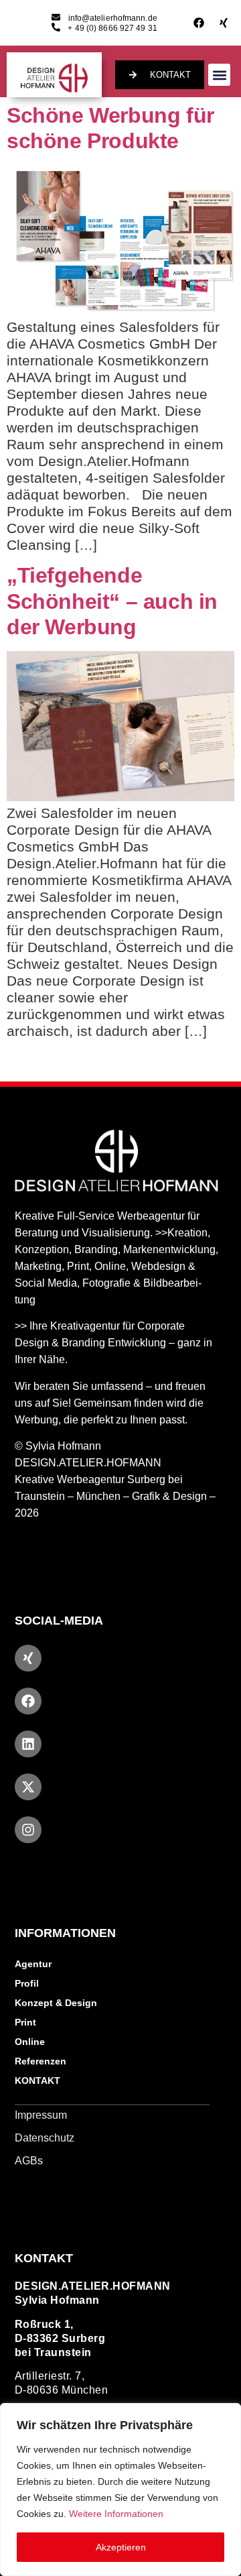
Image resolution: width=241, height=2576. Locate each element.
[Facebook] (199, 23)
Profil (27, 1983)
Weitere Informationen (116, 2514)
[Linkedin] (28, 1744)
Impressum (41, 2115)
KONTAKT (37, 2081)
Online (30, 2042)
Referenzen (41, 2061)
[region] (120, 2490)
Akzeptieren (121, 2547)
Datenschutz (45, 2138)
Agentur (33, 1964)
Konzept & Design (56, 2003)
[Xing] (224, 23)
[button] (219, 75)
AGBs (29, 2161)
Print (25, 2022)
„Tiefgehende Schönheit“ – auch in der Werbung (112, 601)
